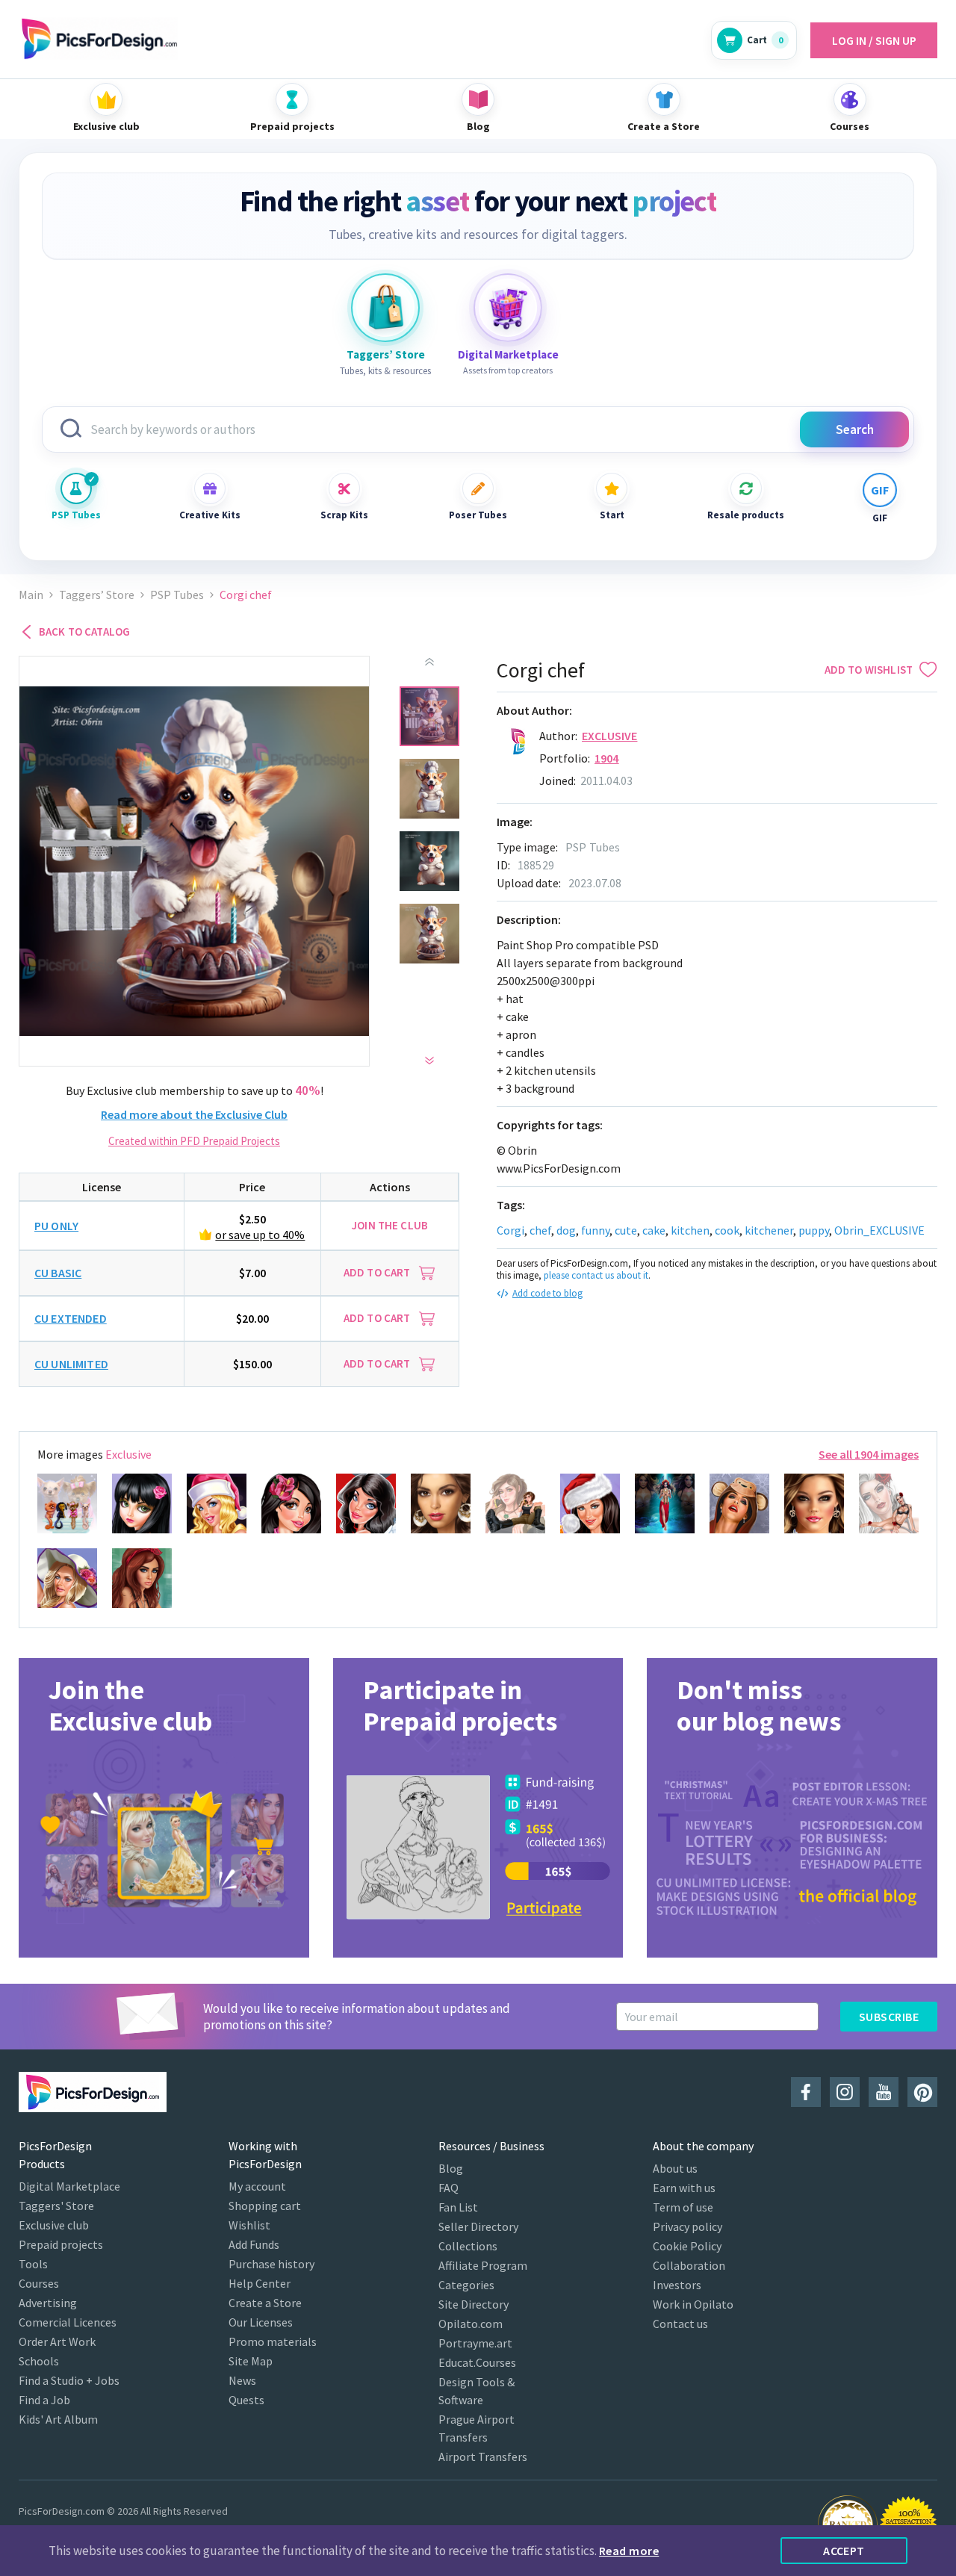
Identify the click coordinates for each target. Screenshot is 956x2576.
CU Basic (58, 1273)
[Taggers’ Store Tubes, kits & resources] (385, 308)
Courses (39, 2283)
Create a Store (265, 2303)
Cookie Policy (687, 2246)
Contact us (680, 2324)
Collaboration (689, 2265)
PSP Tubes (76, 515)
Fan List (458, 2207)
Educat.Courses (477, 2362)
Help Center (260, 2283)
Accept (844, 2551)
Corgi (510, 1230)
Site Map (251, 2361)
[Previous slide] (429, 662)
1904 (607, 758)
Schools (39, 2361)
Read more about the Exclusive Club (194, 1114)
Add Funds (254, 2244)
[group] (164, 1808)
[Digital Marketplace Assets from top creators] (508, 308)
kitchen (690, 1230)
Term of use (683, 2207)
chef (540, 1230)
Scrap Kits (344, 515)
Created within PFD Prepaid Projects (194, 1141)
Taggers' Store (56, 2206)
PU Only (56, 1226)
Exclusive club (54, 2225)
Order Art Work (57, 2341)
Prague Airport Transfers (477, 2428)
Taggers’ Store (97, 595)
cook (727, 1230)
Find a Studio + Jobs (69, 2380)
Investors (677, 2285)
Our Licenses (261, 2322)
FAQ (448, 2188)
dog (566, 1230)
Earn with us (684, 2188)
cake (654, 1230)
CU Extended (71, 1318)
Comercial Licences (68, 2322)
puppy (814, 1230)
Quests (246, 2400)
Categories (466, 2285)
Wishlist (249, 2225)
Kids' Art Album (58, 2419)
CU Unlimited (71, 1364)
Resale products (746, 515)
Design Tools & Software (477, 2391)
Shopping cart (265, 2206)
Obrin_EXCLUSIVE (879, 1230)
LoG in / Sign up (874, 40)
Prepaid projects (61, 2244)
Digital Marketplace (69, 2186)
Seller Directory (478, 2226)
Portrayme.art (475, 2343)
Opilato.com (471, 2324)
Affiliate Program (483, 2265)
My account (257, 2186)
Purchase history (271, 2264)
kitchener (769, 1230)
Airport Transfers (483, 2456)
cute (626, 1230)
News (242, 2380)
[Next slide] (429, 1061)
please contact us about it (596, 1275)
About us (675, 2168)
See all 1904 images (869, 1454)
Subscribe (889, 2017)
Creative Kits (210, 515)
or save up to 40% (260, 1235)
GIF (880, 518)
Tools (33, 2264)
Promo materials (273, 2341)
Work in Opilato (693, 2304)
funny (595, 1230)
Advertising (48, 2303)
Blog (451, 2168)
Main (31, 595)
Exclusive (609, 736)
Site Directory (474, 2304)
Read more (629, 2551)
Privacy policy (687, 2226)
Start (612, 515)
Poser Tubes (478, 515)
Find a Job (44, 2400)
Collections (468, 2246)
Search (855, 429)
